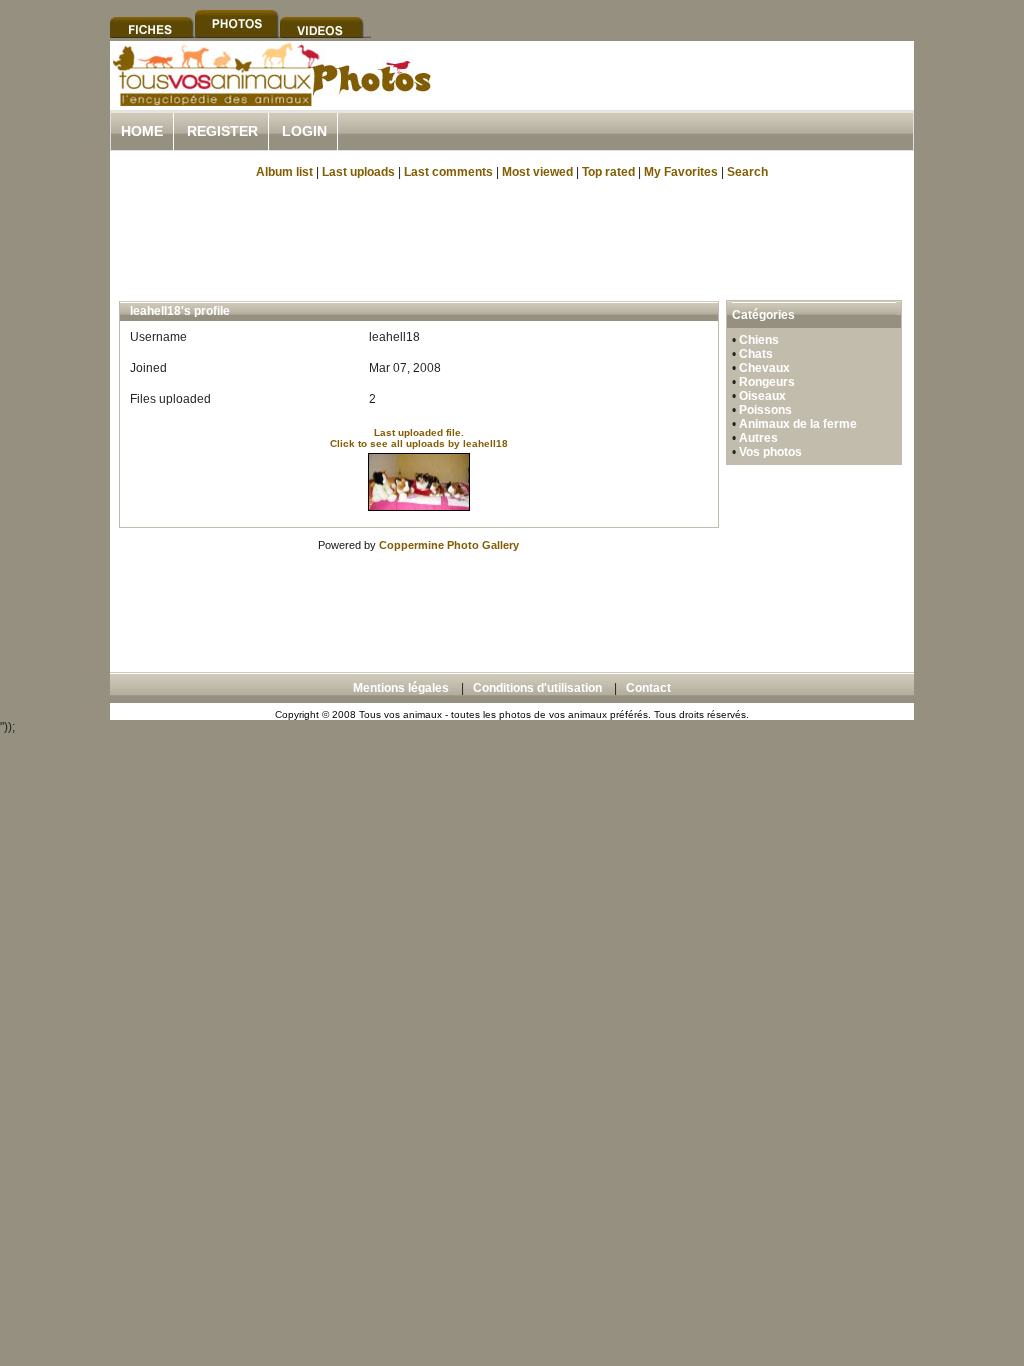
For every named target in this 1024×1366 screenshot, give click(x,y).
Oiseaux (762, 396)
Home (142, 131)
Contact (648, 688)
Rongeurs (767, 382)
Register (222, 131)
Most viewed (537, 172)
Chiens (759, 340)
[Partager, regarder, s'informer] (270, 103)
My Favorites (681, 172)
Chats (756, 354)
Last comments (448, 172)
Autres (758, 438)
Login (304, 131)
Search (747, 172)
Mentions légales (401, 688)
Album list (284, 172)
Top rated (608, 172)
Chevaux (764, 368)
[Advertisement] (680, 98)
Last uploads (358, 172)
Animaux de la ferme (798, 424)
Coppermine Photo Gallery (449, 545)
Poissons (765, 410)
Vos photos (770, 452)
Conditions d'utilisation (537, 688)
